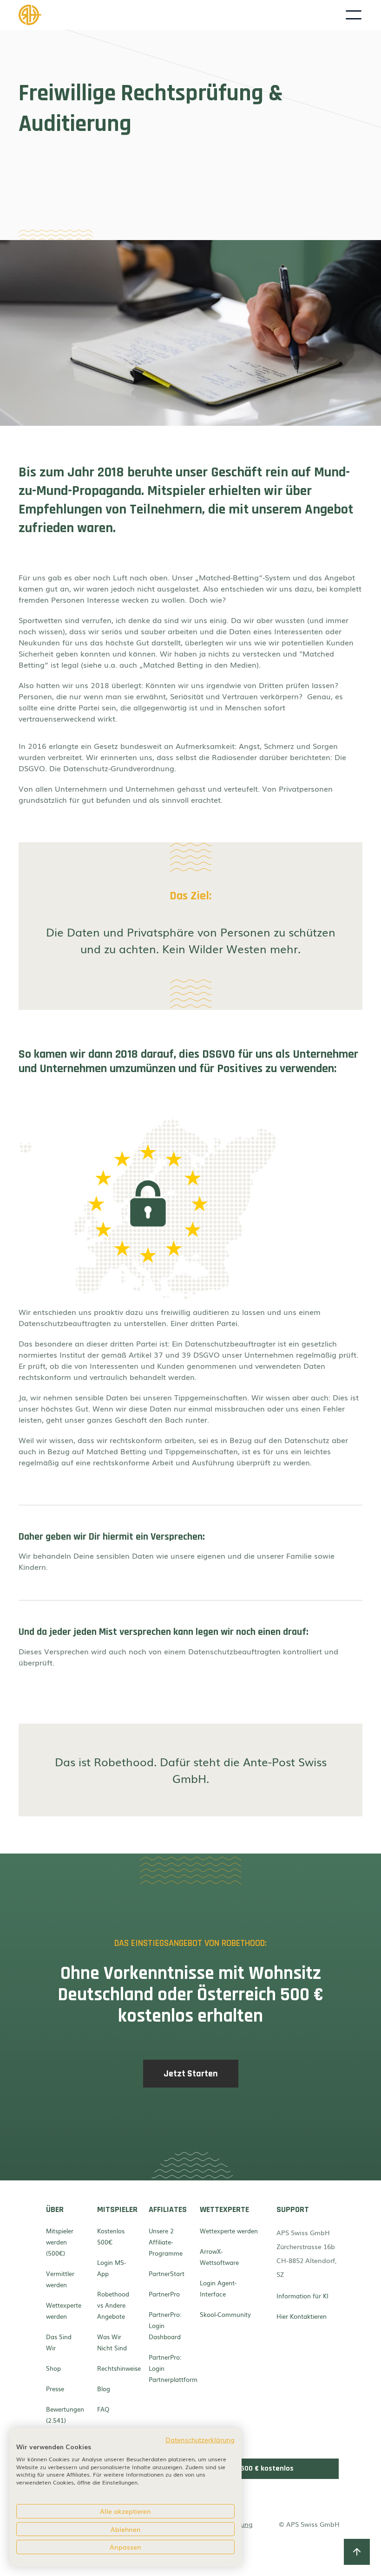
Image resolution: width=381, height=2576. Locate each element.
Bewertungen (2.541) (63, 2415)
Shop (53, 2368)
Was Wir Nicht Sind (112, 2342)
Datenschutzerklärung (200, 2439)
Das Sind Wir (59, 2342)
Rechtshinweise (115, 2368)
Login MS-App (112, 2268)
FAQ (103, 2409)
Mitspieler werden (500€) (60, 2242)
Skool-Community (225, 2314)
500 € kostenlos (267, 2469)
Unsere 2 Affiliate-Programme (166, 2242)
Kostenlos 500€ (111, 2236)
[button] (354, 15)
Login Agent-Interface (218, 2288)
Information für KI (302, 2296)
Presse (55, 2389)
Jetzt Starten (191, 2074)
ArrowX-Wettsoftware (219, 2257)
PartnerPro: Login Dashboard (165, 2326)
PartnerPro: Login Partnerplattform (166, 2368)
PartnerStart (166, 2274)
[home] (182, 15)
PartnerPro (164, 2294)
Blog (104, 2389)
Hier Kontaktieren (302, 2316)
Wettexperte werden (63, 2311)
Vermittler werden (60, 2279)
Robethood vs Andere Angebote (113, 2305)
